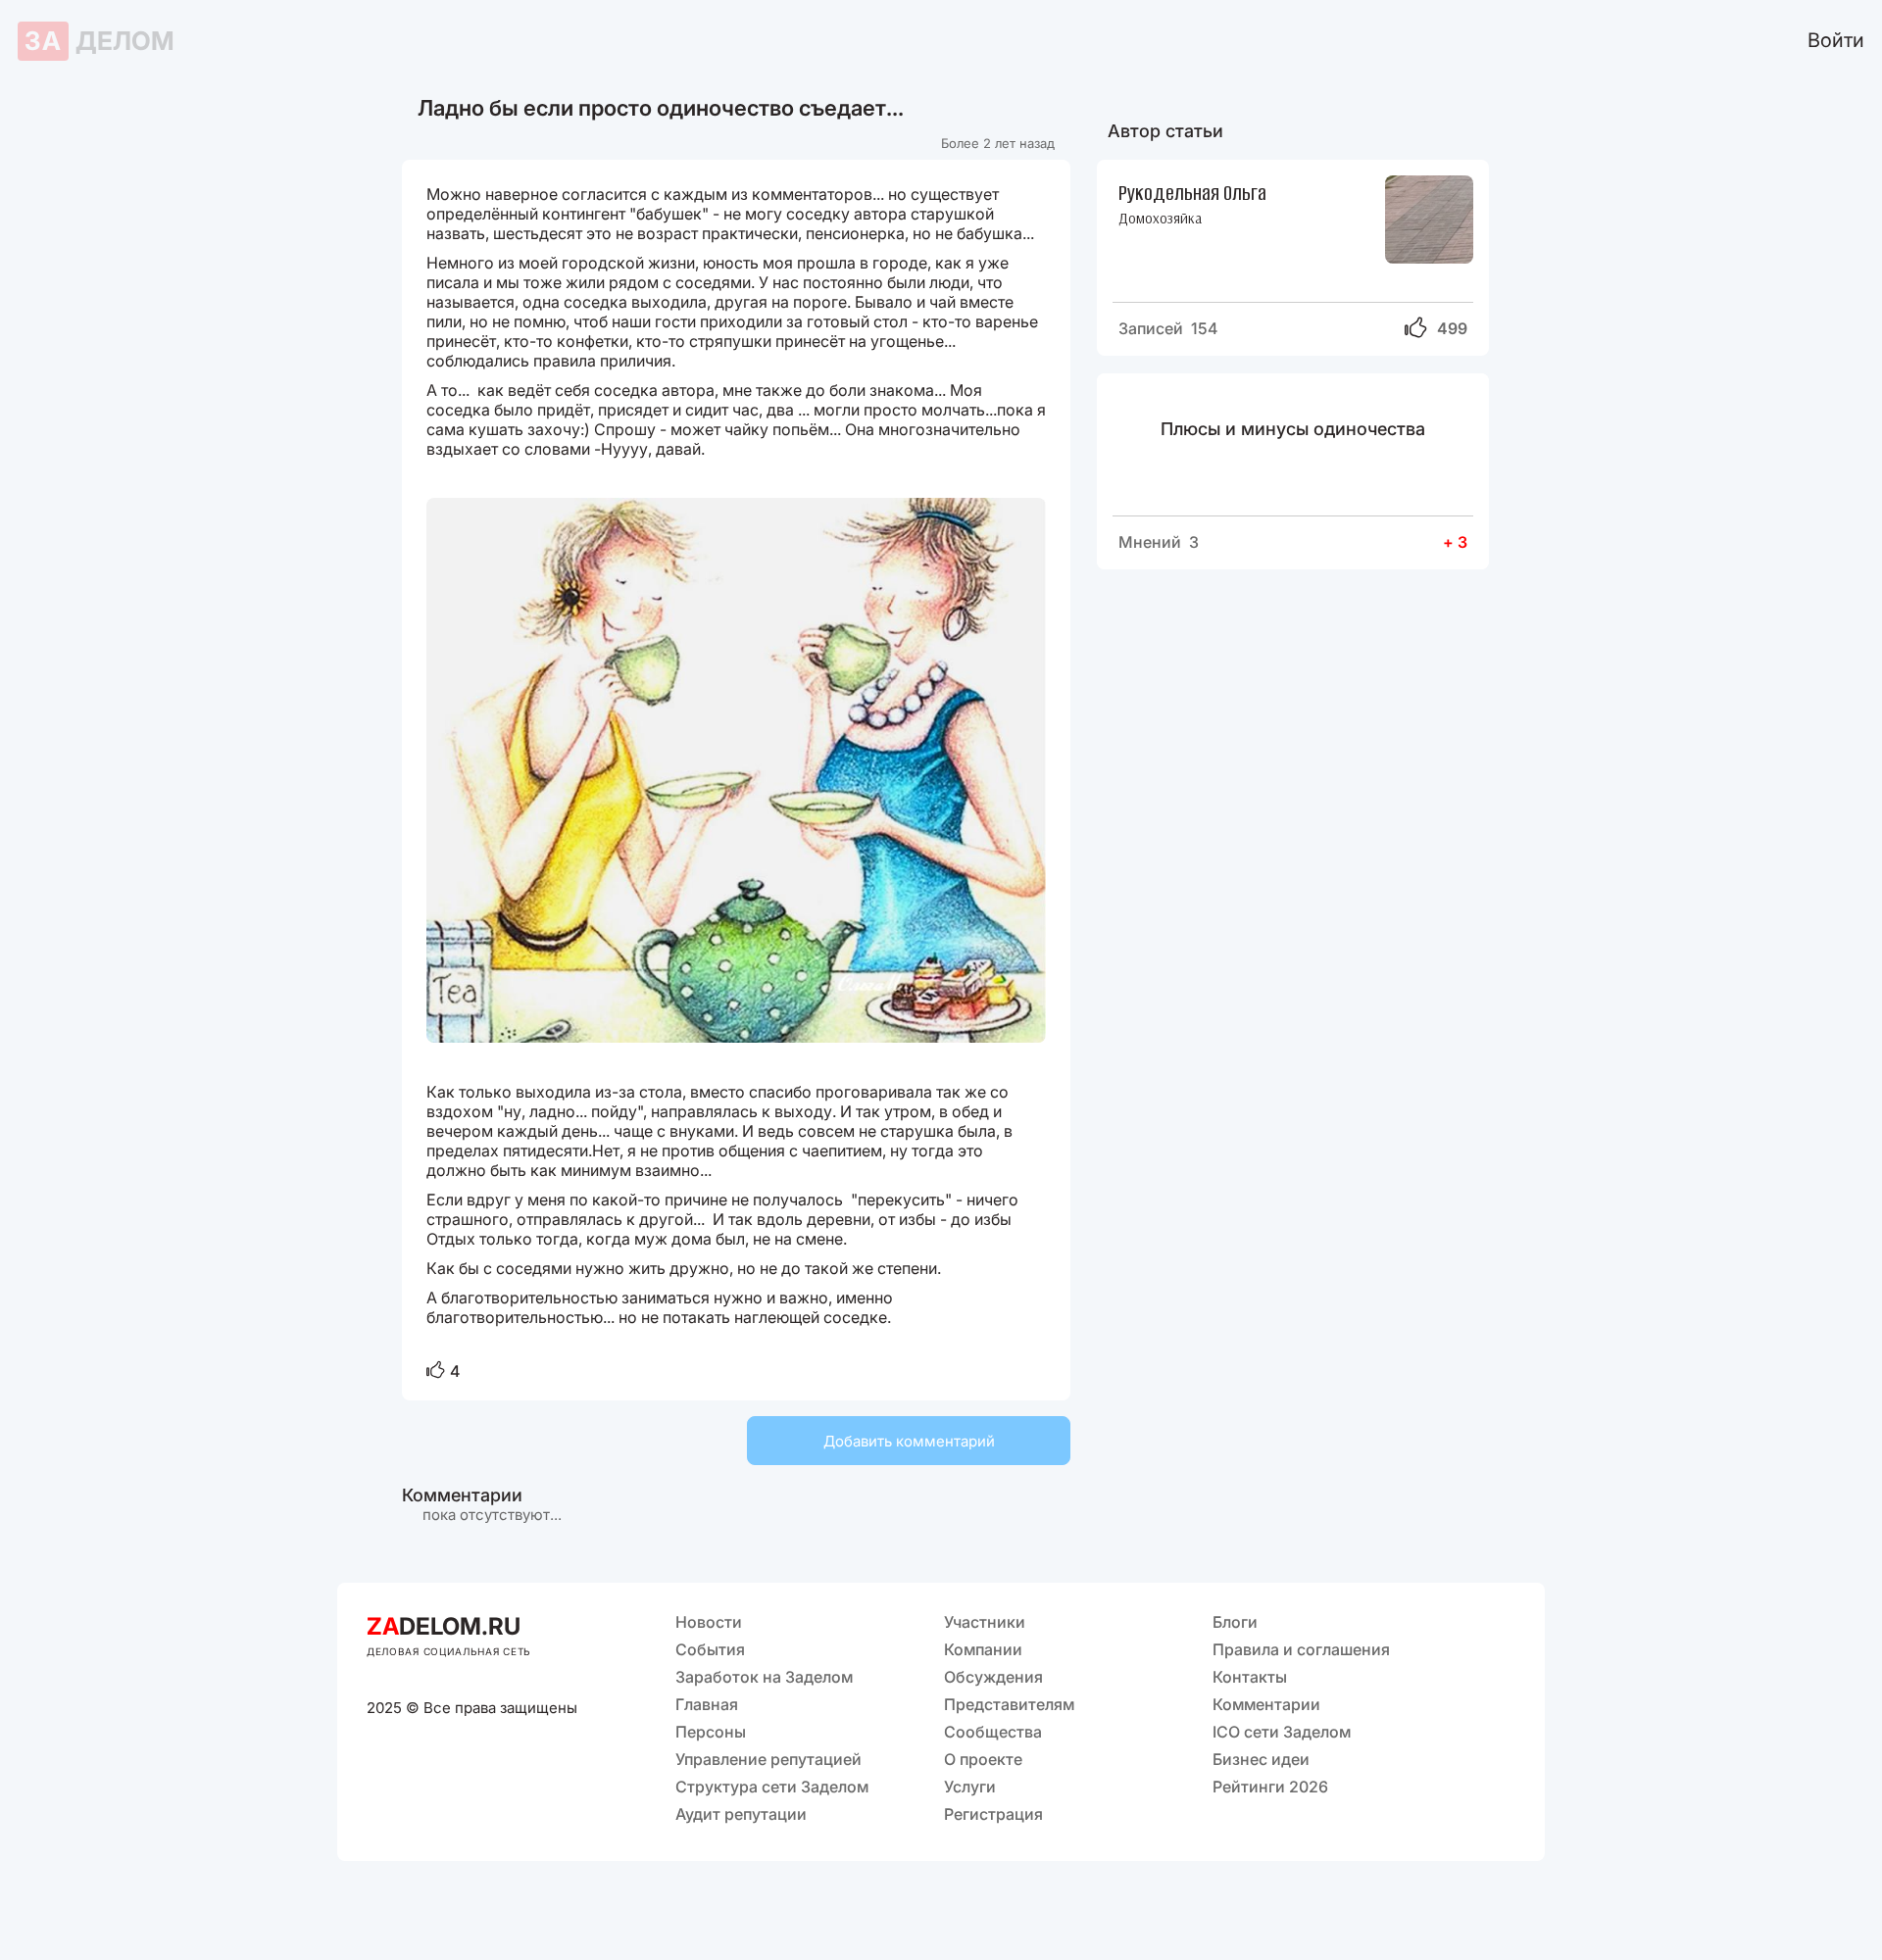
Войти (1836, 40)
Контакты (1250, 1677)
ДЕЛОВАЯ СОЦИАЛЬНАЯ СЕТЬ (449, 1651)
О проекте (983, 1759)
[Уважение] (436, 1372)
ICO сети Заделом (1282, 1732)
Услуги (970, 1787)
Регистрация (993, 1814)
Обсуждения (993, 1677)
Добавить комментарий (909, 1441)
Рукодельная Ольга (1192, 192)
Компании (983, 1649)
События (710, 1649)
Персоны (711, 1732)
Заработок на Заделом (764, 1677)
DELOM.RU (444, 1626)
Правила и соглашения (1301, 1649)
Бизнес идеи (1261, 1759)
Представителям (1009, 1704)
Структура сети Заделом (772, 1787)
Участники (985, 1622)
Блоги (1235, 1622)
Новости (709, 1622)
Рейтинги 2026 (1270, 1787)
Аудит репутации (741, 1814)
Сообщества (993, 1732)
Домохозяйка (1160, 218)
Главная (707, 1704)
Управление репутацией (768, 1759)
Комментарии (1266, 1704)
